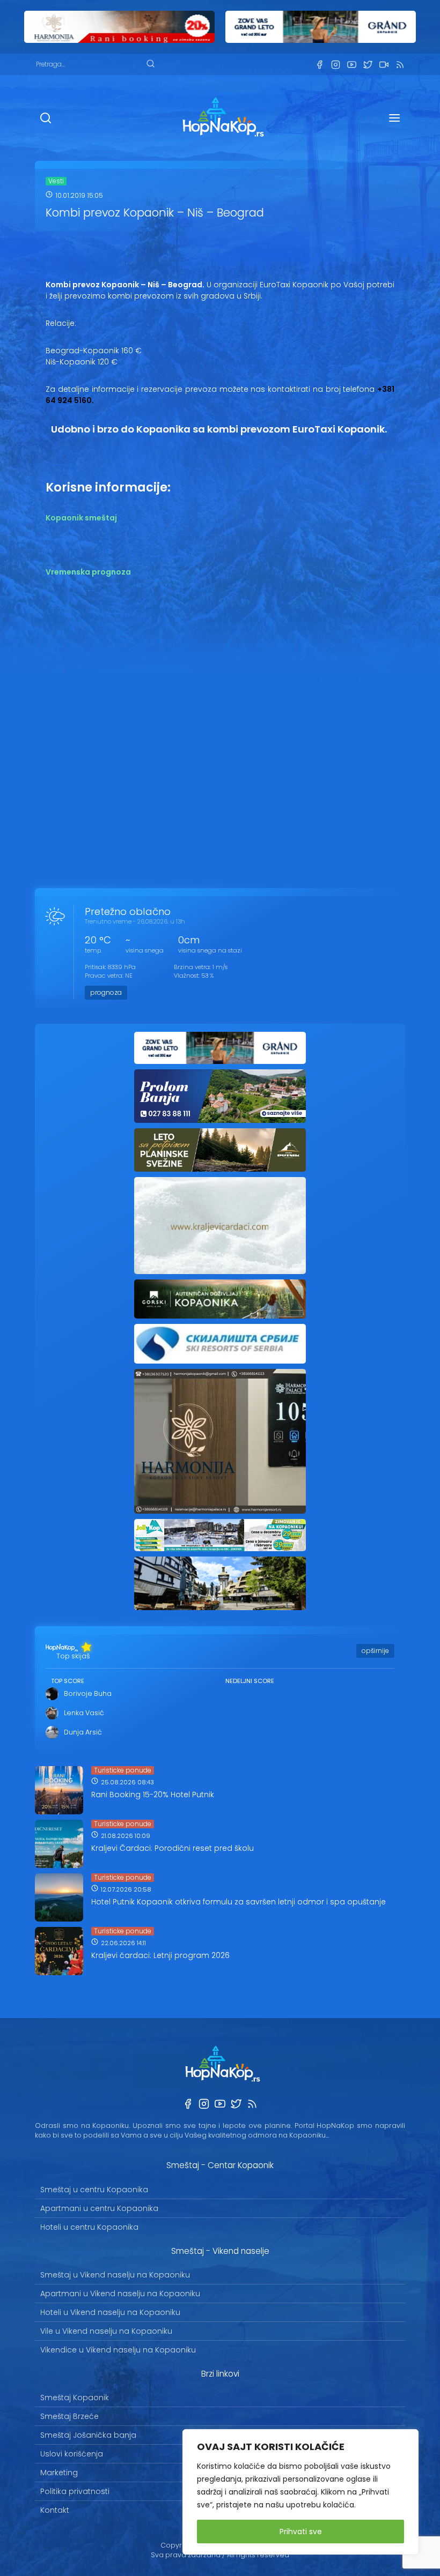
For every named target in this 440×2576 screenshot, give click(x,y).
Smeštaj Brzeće (69, 2416)
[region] (300, 2492)
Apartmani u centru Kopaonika (99, 2208)
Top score (68, 1681)
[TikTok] (384, 65)
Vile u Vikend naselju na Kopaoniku (106, 2331)
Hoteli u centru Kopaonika (89, 2227)
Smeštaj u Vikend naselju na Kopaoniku (115, 2275)
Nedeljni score (250, 1681)
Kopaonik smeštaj (81, 518)
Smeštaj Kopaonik (75, 2398)
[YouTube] (351, 65)
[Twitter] (368, 65)
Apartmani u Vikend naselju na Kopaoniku (120, 2294)
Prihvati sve (301, 2532)
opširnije (375, 1651)
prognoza (106, 992)
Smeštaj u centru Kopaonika (94, 2190)
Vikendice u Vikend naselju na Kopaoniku (118, 2350)
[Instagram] (335, 65)
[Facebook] (319, 65)
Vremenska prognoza (88, 572)
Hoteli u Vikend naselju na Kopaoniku (110, 2312)
